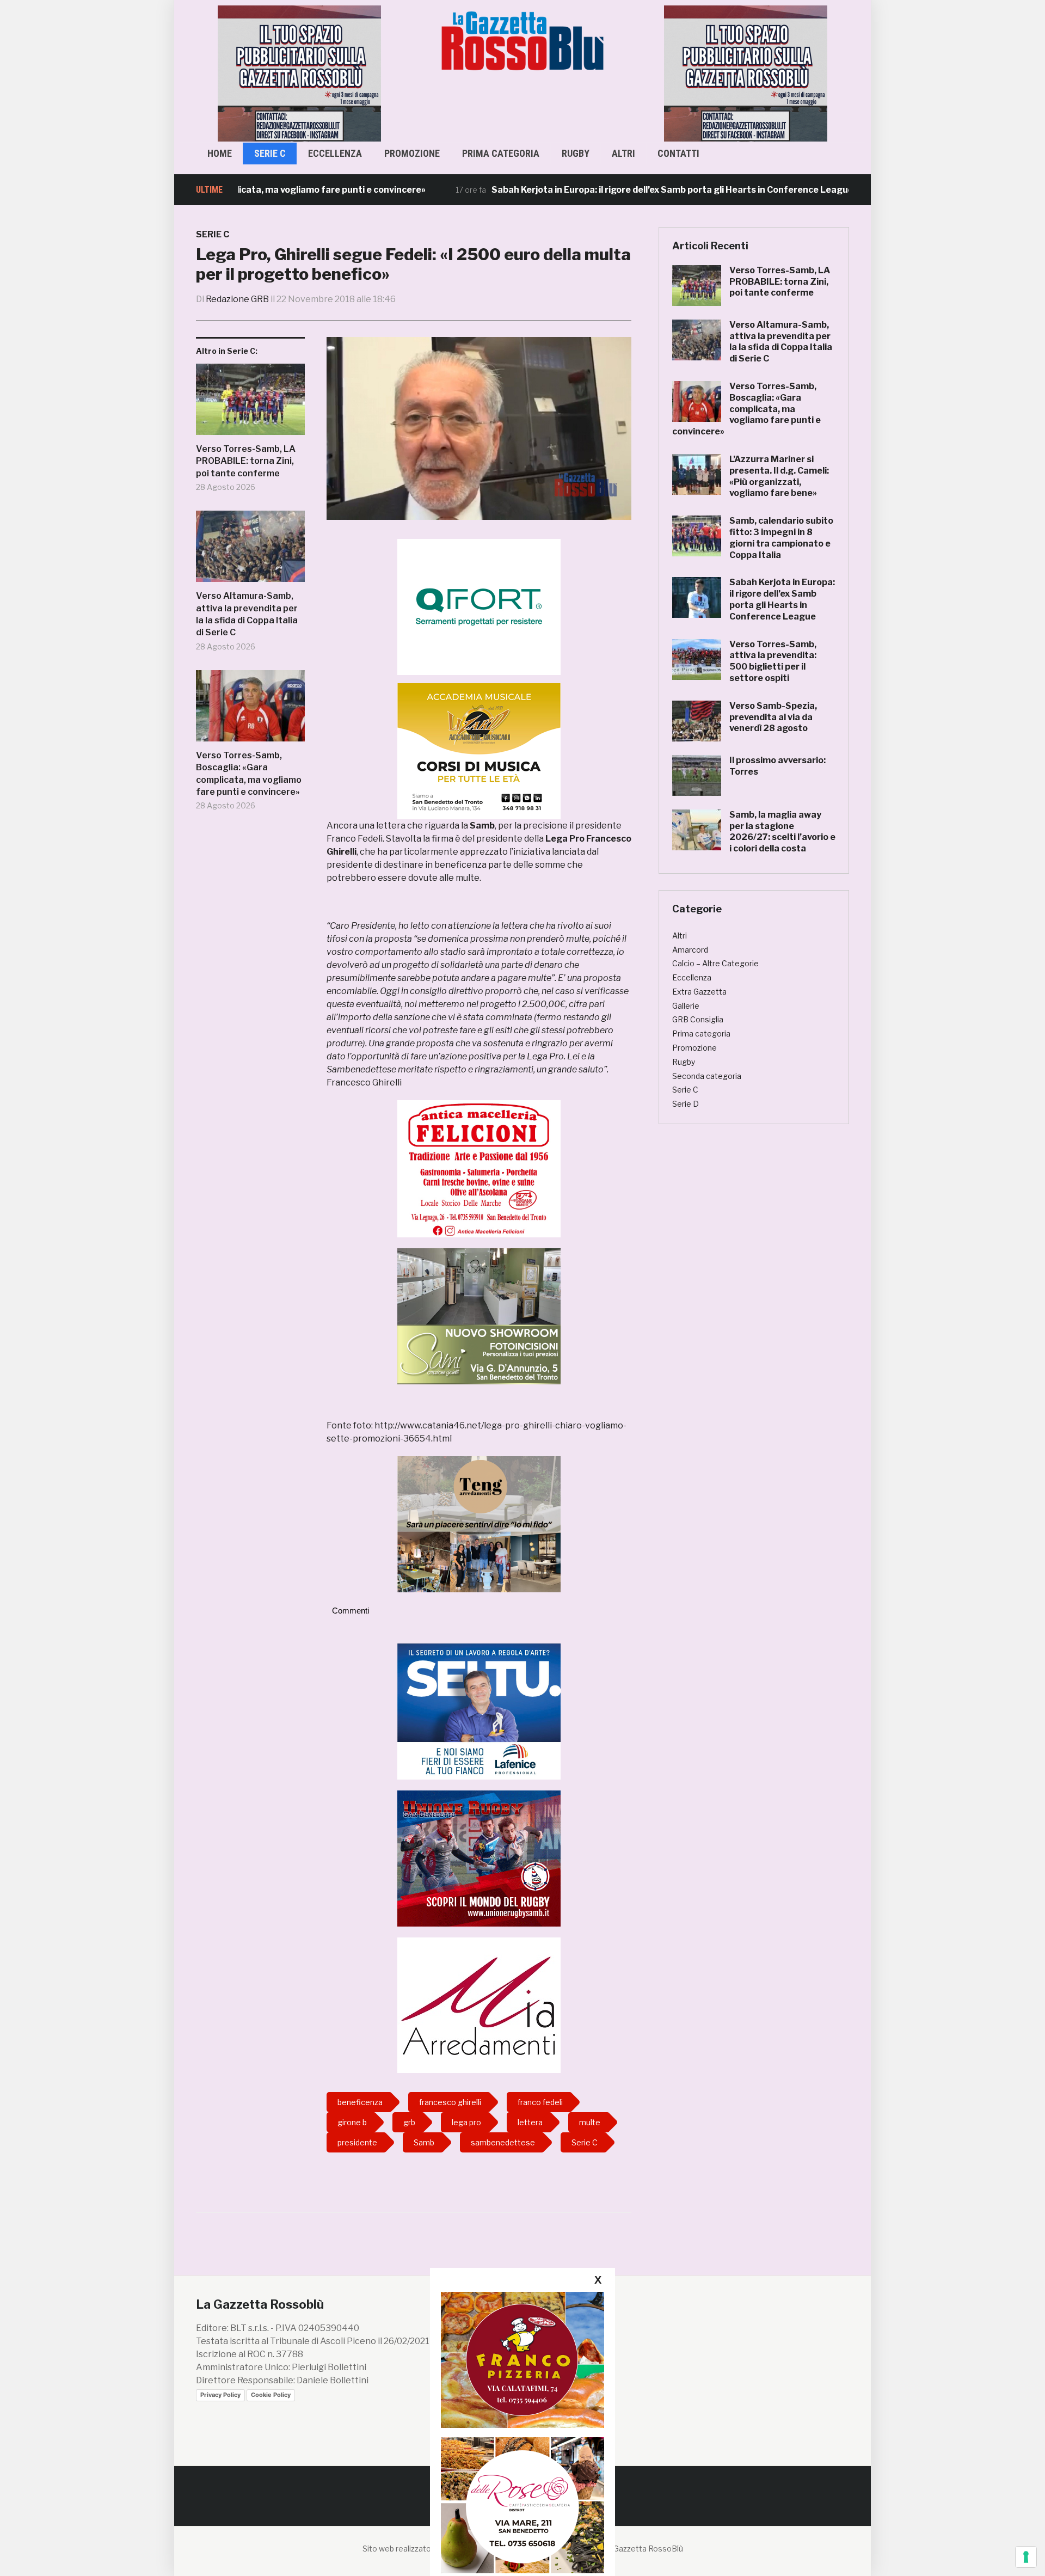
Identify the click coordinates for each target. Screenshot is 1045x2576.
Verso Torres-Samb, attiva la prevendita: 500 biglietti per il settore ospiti (773, 661)
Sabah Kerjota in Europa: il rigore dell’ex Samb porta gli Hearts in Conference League (598, 190)
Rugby (576, 153)
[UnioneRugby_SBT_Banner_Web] (479, 1858)
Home (220, 153)
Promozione (412, 153)
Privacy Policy (220, 2395)
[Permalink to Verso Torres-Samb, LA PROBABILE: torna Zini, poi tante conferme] (250, 403)
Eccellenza (335, 153)
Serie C (270, 153)
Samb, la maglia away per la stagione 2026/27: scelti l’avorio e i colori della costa (782, 832)
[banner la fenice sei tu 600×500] (479, 1711)
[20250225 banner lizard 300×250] (479, 751)
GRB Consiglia (698, 1019)
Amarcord (690, 950)
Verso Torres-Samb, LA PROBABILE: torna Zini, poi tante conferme (246, 461)
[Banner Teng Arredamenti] (479, 1523)
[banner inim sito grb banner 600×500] (299, 73)
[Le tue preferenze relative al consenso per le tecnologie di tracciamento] (1026, 2557)
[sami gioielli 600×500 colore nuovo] (479, 1315)
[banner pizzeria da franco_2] (522, 2360)
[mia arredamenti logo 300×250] (479, 2005)
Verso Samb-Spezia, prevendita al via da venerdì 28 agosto (773, 717)
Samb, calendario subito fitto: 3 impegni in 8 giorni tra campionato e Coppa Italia (781, 538)
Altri (623, 153)
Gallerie (686, 1006)
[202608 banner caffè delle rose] (522, 2505)
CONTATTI (678, 153)
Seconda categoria (707, 1076)
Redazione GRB (237, 299)
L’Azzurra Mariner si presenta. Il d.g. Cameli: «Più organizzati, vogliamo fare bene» (779, 476)
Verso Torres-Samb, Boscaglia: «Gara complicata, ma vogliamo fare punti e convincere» (249, 774)
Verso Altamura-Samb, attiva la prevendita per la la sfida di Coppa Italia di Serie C (247, 614)
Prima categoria (501, 153)
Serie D (686, 1104)
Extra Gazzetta (699, 992)
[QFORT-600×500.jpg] (479, 607)
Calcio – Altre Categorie (715, 963)
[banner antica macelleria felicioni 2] (479, 1168)
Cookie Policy (271, 2395)
